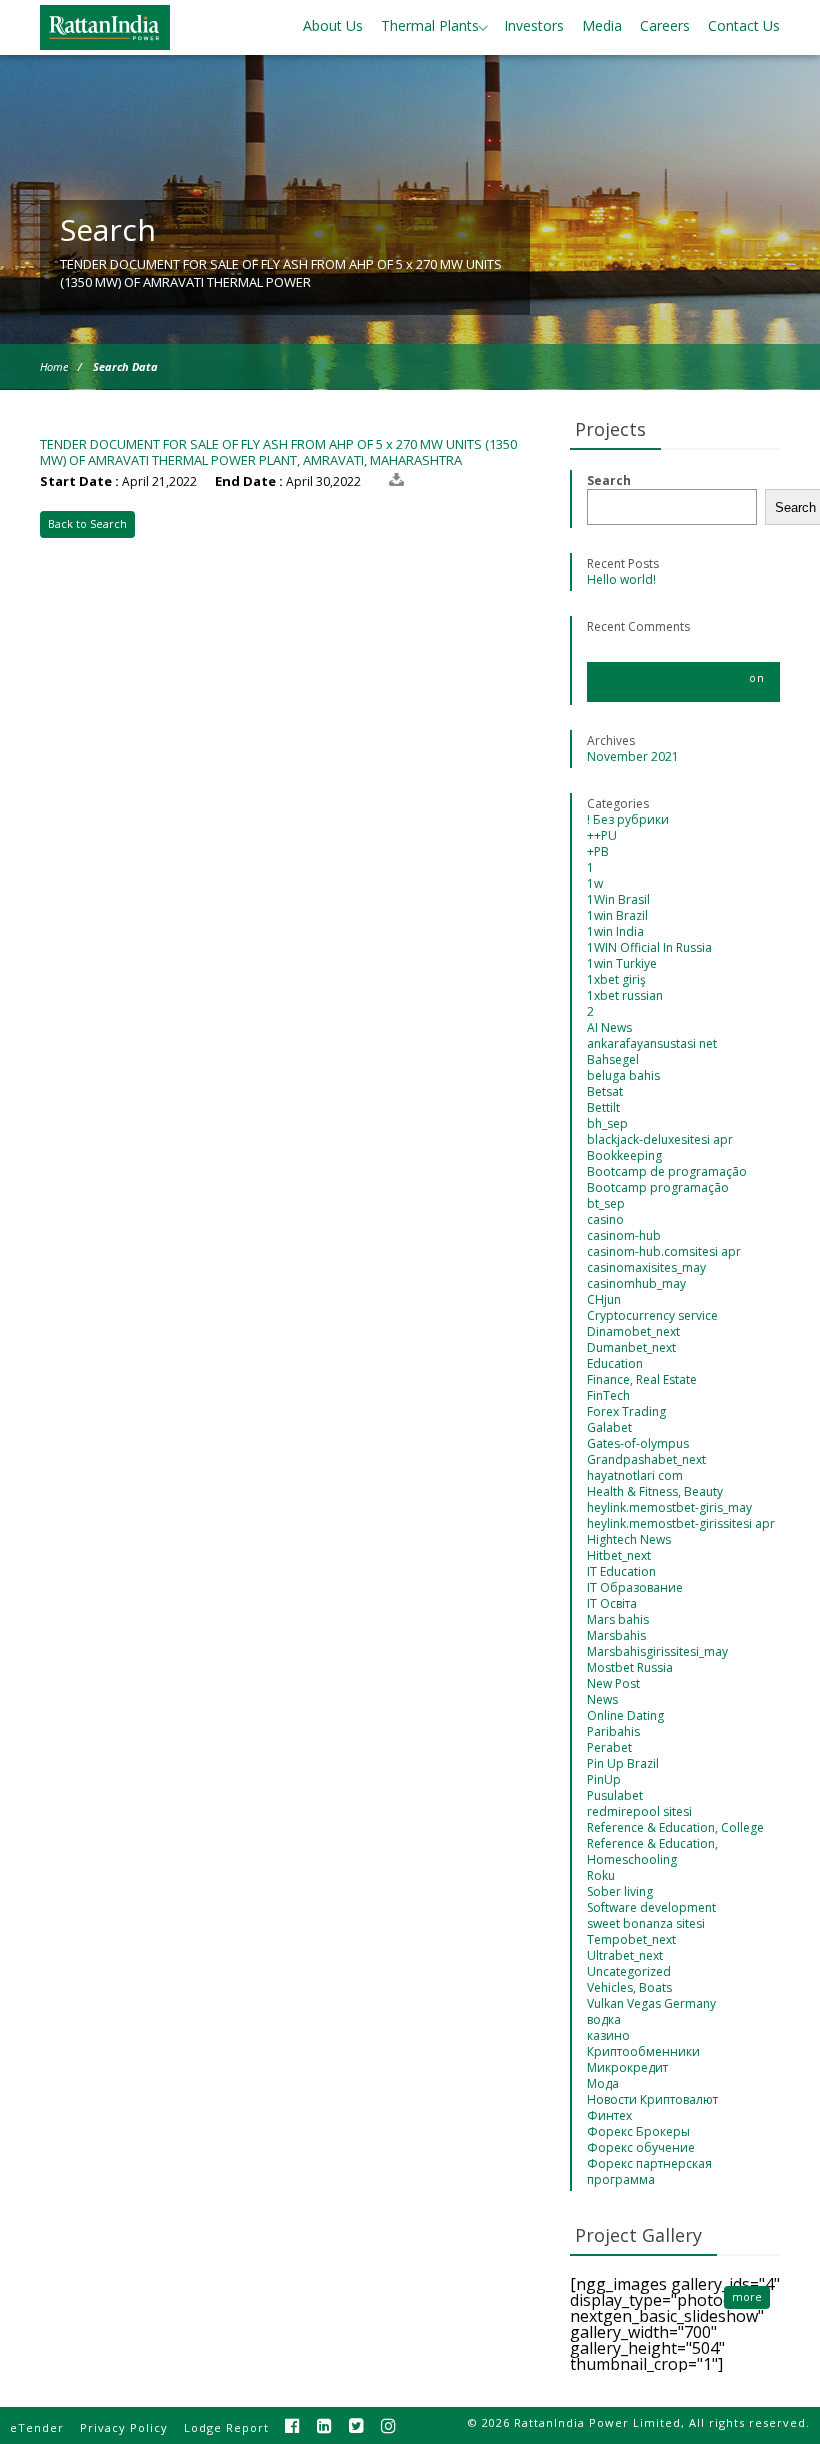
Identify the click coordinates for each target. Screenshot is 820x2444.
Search (609, 480)
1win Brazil (617, 915)
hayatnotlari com (635, 1475)
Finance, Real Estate (642, 1379)
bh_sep (607, 1123)
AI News (609, 1027)
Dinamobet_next (633, 1331)
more (747, 2296)
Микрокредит (627, 2067)
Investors (534, 25)
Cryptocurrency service (652, 1315)
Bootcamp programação (658, 1187)
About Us (333, 25)
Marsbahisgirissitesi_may (657, 1651)
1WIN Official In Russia (649, 947)
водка (604, 2019)
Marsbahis (616, 1635)
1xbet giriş (616, 979)
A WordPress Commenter (666, 677)
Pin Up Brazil (623, 1763)
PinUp (604, 1779)
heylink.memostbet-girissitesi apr (681, 1523)
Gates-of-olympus (638, 1443)
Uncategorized (629, 1971)
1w (595, 883)
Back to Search (87, 523)
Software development (651, 1907)
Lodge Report (226, 2427)
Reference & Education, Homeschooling (652, 1851)
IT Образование (635, 1587)
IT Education (621, 1571)
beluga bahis (623, 1075)
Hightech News (629, 1539)
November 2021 (633, 756)
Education (615, 1363)
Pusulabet (615, 1795)
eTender (37, 2427)
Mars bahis (618, 1619)
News (602, 1699)
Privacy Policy (124, 2427)
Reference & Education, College (675, 1827)
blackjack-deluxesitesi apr (660, 1139)
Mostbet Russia (630, 1667)
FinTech (608, 1395)
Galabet (609, 1427)
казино (608, 2035)
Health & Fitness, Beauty (655, 1491)
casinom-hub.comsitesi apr (664, 1251)
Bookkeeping (624, 1155)
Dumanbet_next (631, 1347)
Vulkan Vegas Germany (651, 2003)
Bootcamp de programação (667, 1171)
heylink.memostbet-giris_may (669, 1507)
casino (605, 1219)
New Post (613, 1683)
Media (602, 25)
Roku (601, 1875)
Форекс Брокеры (638, 2131)
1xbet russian (625, 995)
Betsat (605, 1091)
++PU (602, 835)
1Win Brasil (618, 899)
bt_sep (606, 1203)
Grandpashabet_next (646, 1459)
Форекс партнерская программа (649, 2171)
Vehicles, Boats (629, 1987)
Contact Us (744, 25)
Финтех (609, 2115)
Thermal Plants (430, 25)
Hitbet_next (619, 1555)
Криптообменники (643, 2051)
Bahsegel (613, 1059)
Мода (603, 2083)
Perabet (609, 1747)
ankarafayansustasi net (652, 1043)
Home (54, 366)
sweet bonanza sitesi (646, 1923)
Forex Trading (626, 1411)
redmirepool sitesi (639, 1811)
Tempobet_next (631, 1939)
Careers (665, 25)
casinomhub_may (636, 1283)
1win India (615, 931)
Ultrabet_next (625, 1955)
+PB (598, 851)
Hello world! (621, 579)
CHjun (604, 1299)
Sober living (620, 1891)
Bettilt (603, 1107)
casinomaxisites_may (646, 1267)
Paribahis (613, 1731)
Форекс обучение (641, 2147)
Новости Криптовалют (652, 2099)
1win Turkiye (622, 963)
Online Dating (625, 1715)
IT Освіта (612, 1603)
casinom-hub (624, 1235)
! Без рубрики (628, 819)
